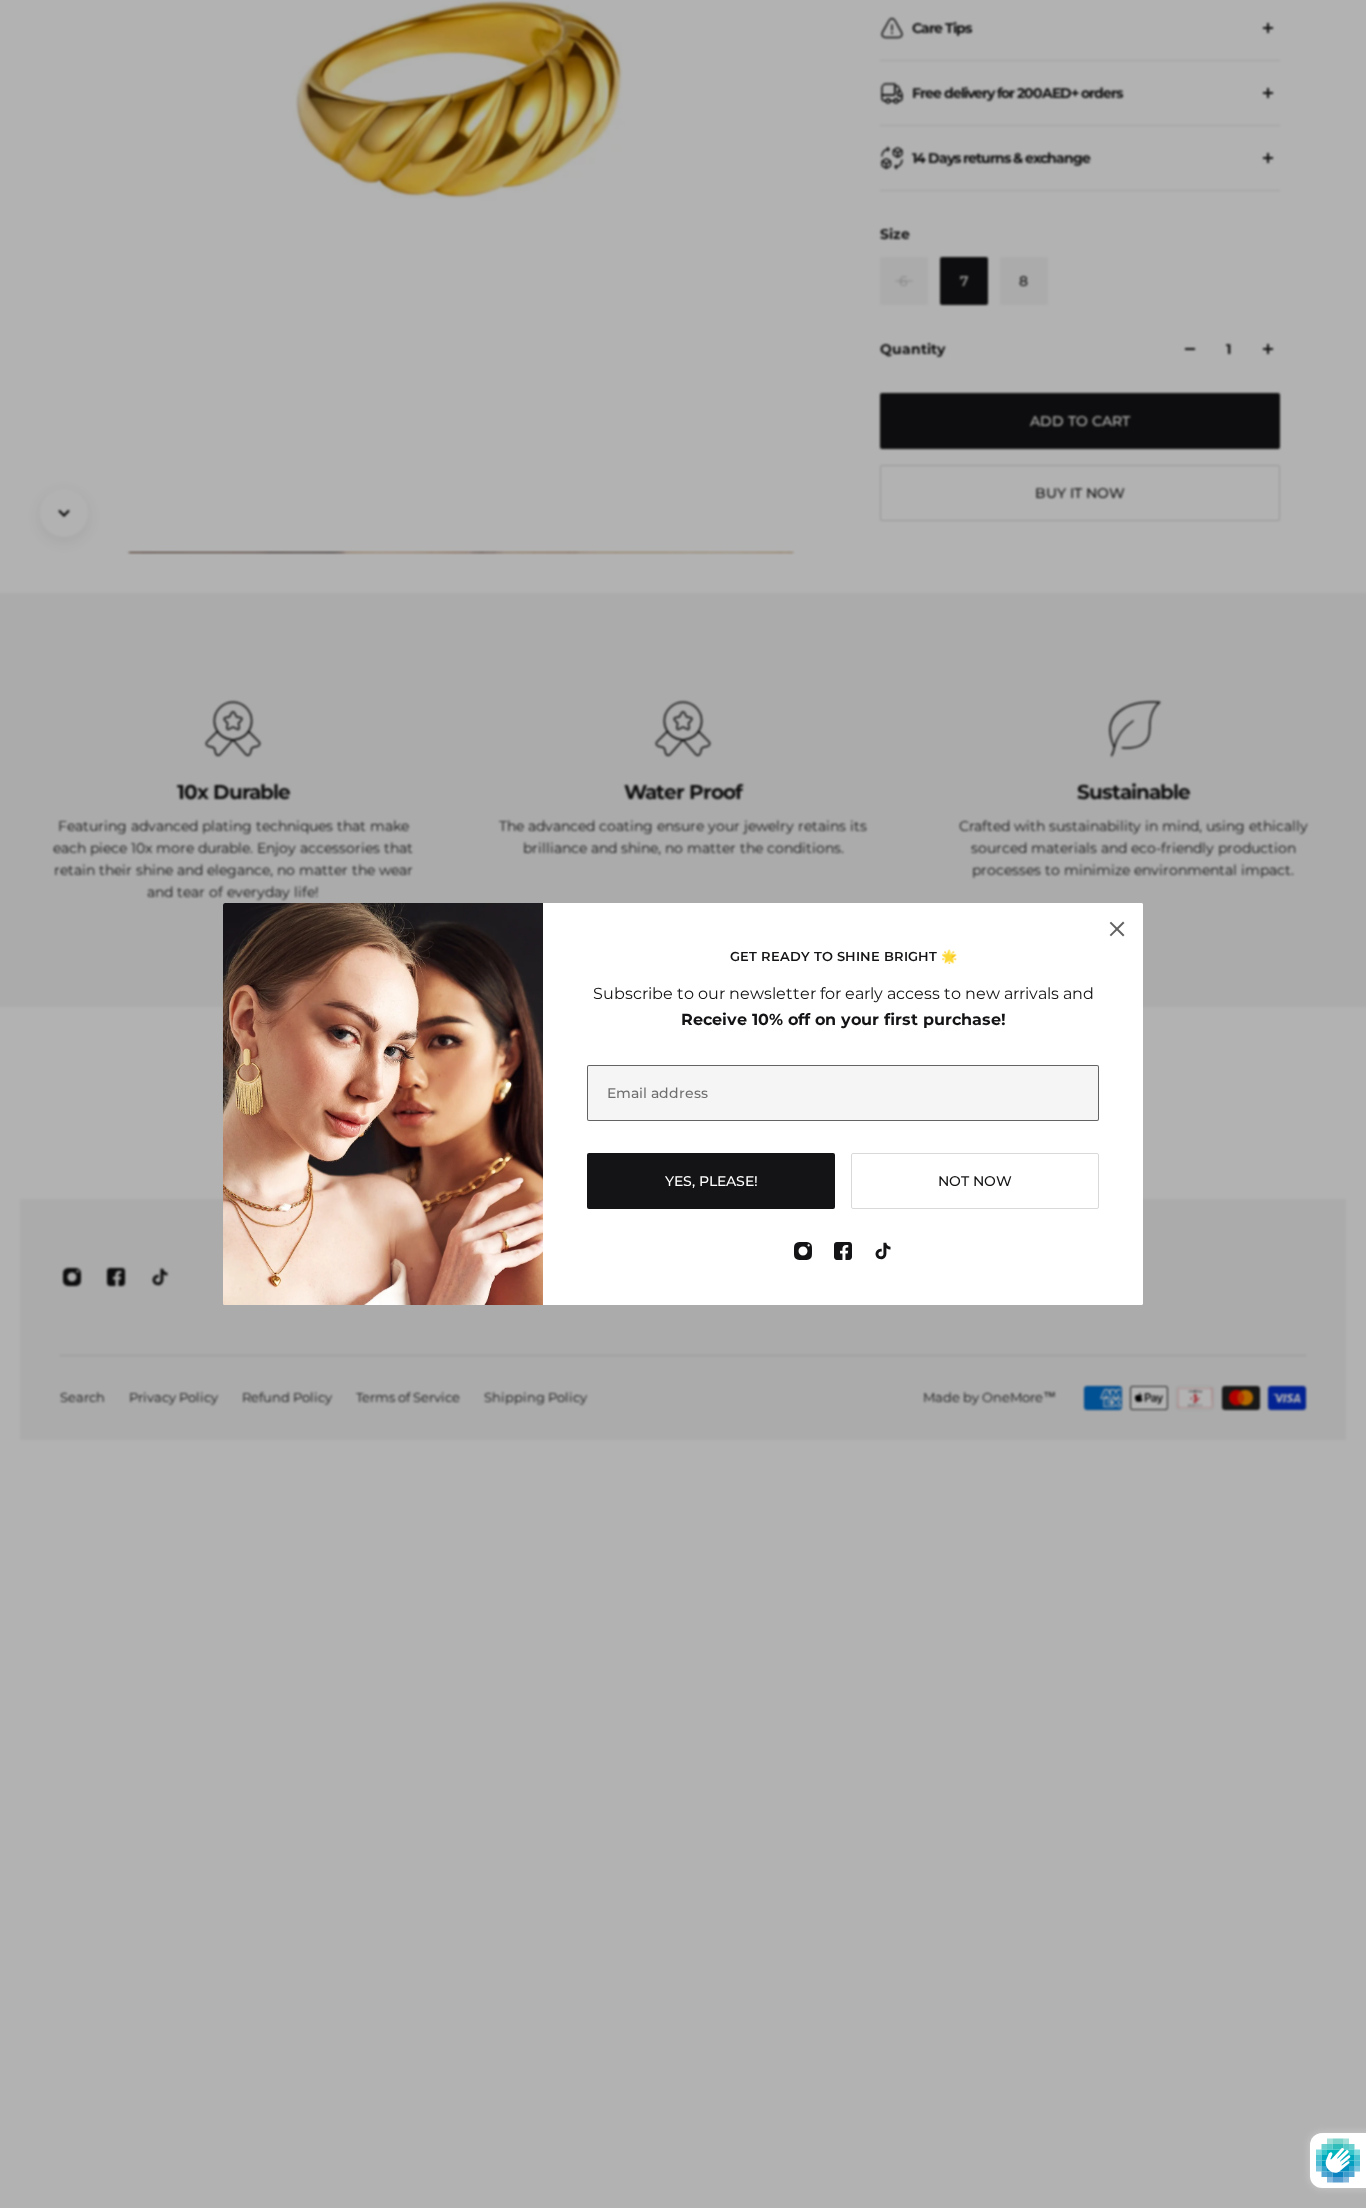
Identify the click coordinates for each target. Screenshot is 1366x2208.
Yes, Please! (711, 1181)
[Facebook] (843, 1251)
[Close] (1117, 929)
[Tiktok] (883, 1251)
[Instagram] (803, 1251)
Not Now (975, 1181)
